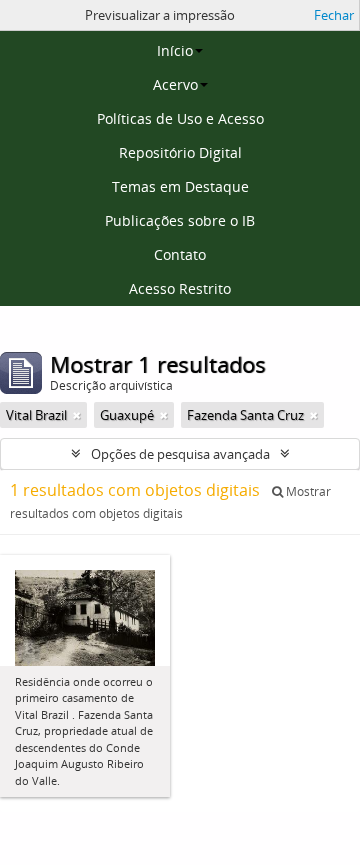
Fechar (334, 15)
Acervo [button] (175, 84)
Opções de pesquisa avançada (180, 454)
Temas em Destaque (180, 186)
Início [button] (175, 50)
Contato (180, 254)
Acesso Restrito (180, 288)
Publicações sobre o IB (180, 220)
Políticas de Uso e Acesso (180, 118)
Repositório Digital (180, 152)
